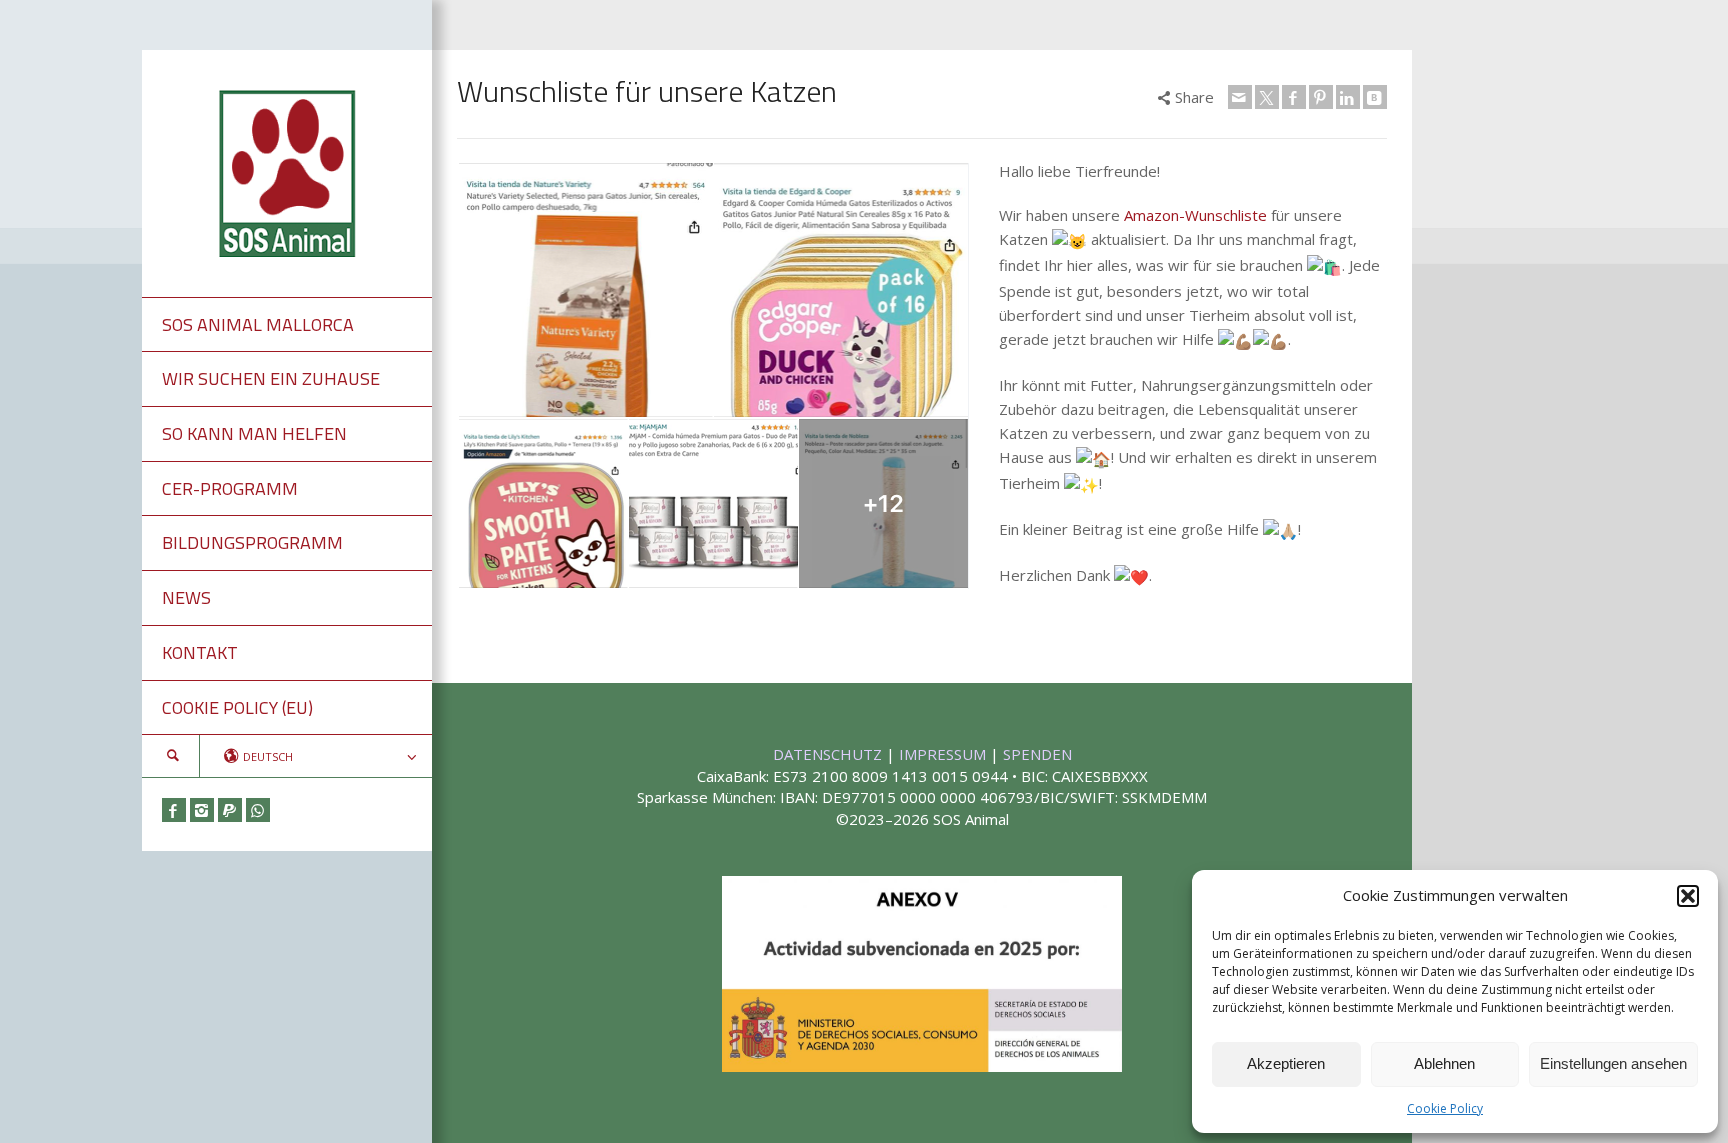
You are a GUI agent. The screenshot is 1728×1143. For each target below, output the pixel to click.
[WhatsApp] (258, 810)
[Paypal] (230, 810)
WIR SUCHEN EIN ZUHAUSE (271, 378)
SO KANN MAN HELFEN (254, 433)
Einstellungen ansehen (1613, 1063)
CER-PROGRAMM (230, 488)
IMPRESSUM (944, 754)
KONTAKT (200, 652)
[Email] (1240, 97)
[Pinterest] (1321, 97)
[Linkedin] (1348, 97)
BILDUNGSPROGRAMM (252, 542)
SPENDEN (1037, 754)
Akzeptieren (1286, 1063)
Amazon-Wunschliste (1195, 215)
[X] (1267, 97)
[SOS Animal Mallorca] (287, 171)
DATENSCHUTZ (829, 754)
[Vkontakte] (1375, 97)
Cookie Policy (1445, 1108)
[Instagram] (202, 810)
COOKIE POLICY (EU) (237, 707)
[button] (1688, 896)
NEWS (186, 597)
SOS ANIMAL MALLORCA (258, 324)
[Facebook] (174, 810)
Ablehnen (1444, 1063)
